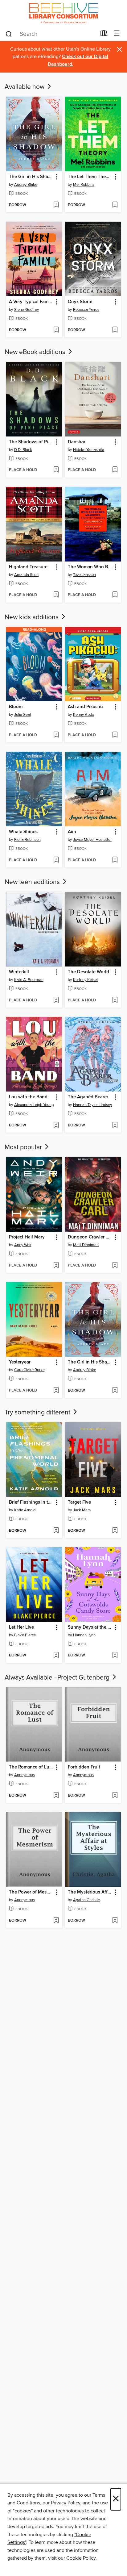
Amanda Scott (27, 575)
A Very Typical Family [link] (31, 302)
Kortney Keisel (85, 980)
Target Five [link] (79, 1502)
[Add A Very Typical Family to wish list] (56, 330)
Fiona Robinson (27, 840)
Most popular (24, 1147)
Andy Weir (23, 1245)
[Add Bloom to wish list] (56, 735)
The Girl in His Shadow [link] (31, 177)
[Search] (9, 34)
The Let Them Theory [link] (90, 177)
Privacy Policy (66, 2503)
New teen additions (33, 882)
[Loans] (104, 35)
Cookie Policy (81, 2558)
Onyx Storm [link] (80, 302)
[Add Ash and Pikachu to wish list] (115, 735)
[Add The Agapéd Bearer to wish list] (115, 1125)
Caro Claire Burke (29, 1370)
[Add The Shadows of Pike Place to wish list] (56, 470)
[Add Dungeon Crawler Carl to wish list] (115, 1266)
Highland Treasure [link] (28, 567)
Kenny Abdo (84, 715)
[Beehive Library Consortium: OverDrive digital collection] (63, 13)
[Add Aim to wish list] (115, 860)
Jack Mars (82, 1510)
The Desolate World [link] (88, 972)
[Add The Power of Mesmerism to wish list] (56, 1921)
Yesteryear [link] (20, 1362)
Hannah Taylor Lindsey (92, 1105)
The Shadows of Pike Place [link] (31, 442)
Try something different (38, 1413)
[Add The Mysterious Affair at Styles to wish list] (115, 1921)
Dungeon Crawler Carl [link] (90, 1237)
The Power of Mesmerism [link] (31, 1892)
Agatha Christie (86, 1900)
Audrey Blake (26, 185)
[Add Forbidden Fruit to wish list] (115, 1796)
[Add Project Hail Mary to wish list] (56, 1266)
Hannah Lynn (84, 1635)
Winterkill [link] (19, 972)
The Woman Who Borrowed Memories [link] (90, 567)
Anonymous (25, 1775)
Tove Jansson (84, 575)
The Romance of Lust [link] (31, 1767)
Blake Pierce (25, 1635)
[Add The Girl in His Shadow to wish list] (56, 205)
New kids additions (32, 617)
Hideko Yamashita (89, 450)
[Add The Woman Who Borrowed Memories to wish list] (115, 595)
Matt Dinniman (86, 1245)
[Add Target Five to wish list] (115, 1531)
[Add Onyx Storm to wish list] (115, 330)
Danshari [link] (77, 442)
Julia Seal (23, 715)
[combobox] (51, 34)
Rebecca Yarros (86, 310)
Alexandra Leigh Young (34, 1105)
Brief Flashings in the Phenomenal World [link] (31, 1502)
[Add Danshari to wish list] (115, 470)
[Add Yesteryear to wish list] (56, 1391)
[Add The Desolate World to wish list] (115, 1000)
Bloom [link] (16, 707)
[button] (56, 177)
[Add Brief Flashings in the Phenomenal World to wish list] (56, 1531)
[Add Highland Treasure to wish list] (56, 595)
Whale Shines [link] (23, 832)
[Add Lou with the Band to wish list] (56, 1125)
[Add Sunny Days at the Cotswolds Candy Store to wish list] (115, 1655)
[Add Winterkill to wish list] (56, 1000)
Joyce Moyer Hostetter (92, 840)
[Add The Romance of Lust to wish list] (56, 1796)
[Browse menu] (117, 33)
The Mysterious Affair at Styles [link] (90, 1892)
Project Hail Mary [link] (27, 1237)
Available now (25, 87)
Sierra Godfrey (27, 310)
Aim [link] (72, 832)
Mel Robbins (84, 185)
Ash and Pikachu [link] (85, 707)
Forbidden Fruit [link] (84, 1767)
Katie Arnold (25, 1510)
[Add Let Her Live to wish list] (56, 1655)
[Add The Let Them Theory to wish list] (115, 205)
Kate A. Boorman (29, 980)
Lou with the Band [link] (28, 1097)
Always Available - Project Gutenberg (58, 1678)
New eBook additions (36, 352)
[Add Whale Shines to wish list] (56, 860)
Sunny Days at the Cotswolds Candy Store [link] (90, 1627)
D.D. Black (23, 450)
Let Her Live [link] (21, 1627)
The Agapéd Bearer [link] (88, 1097)
